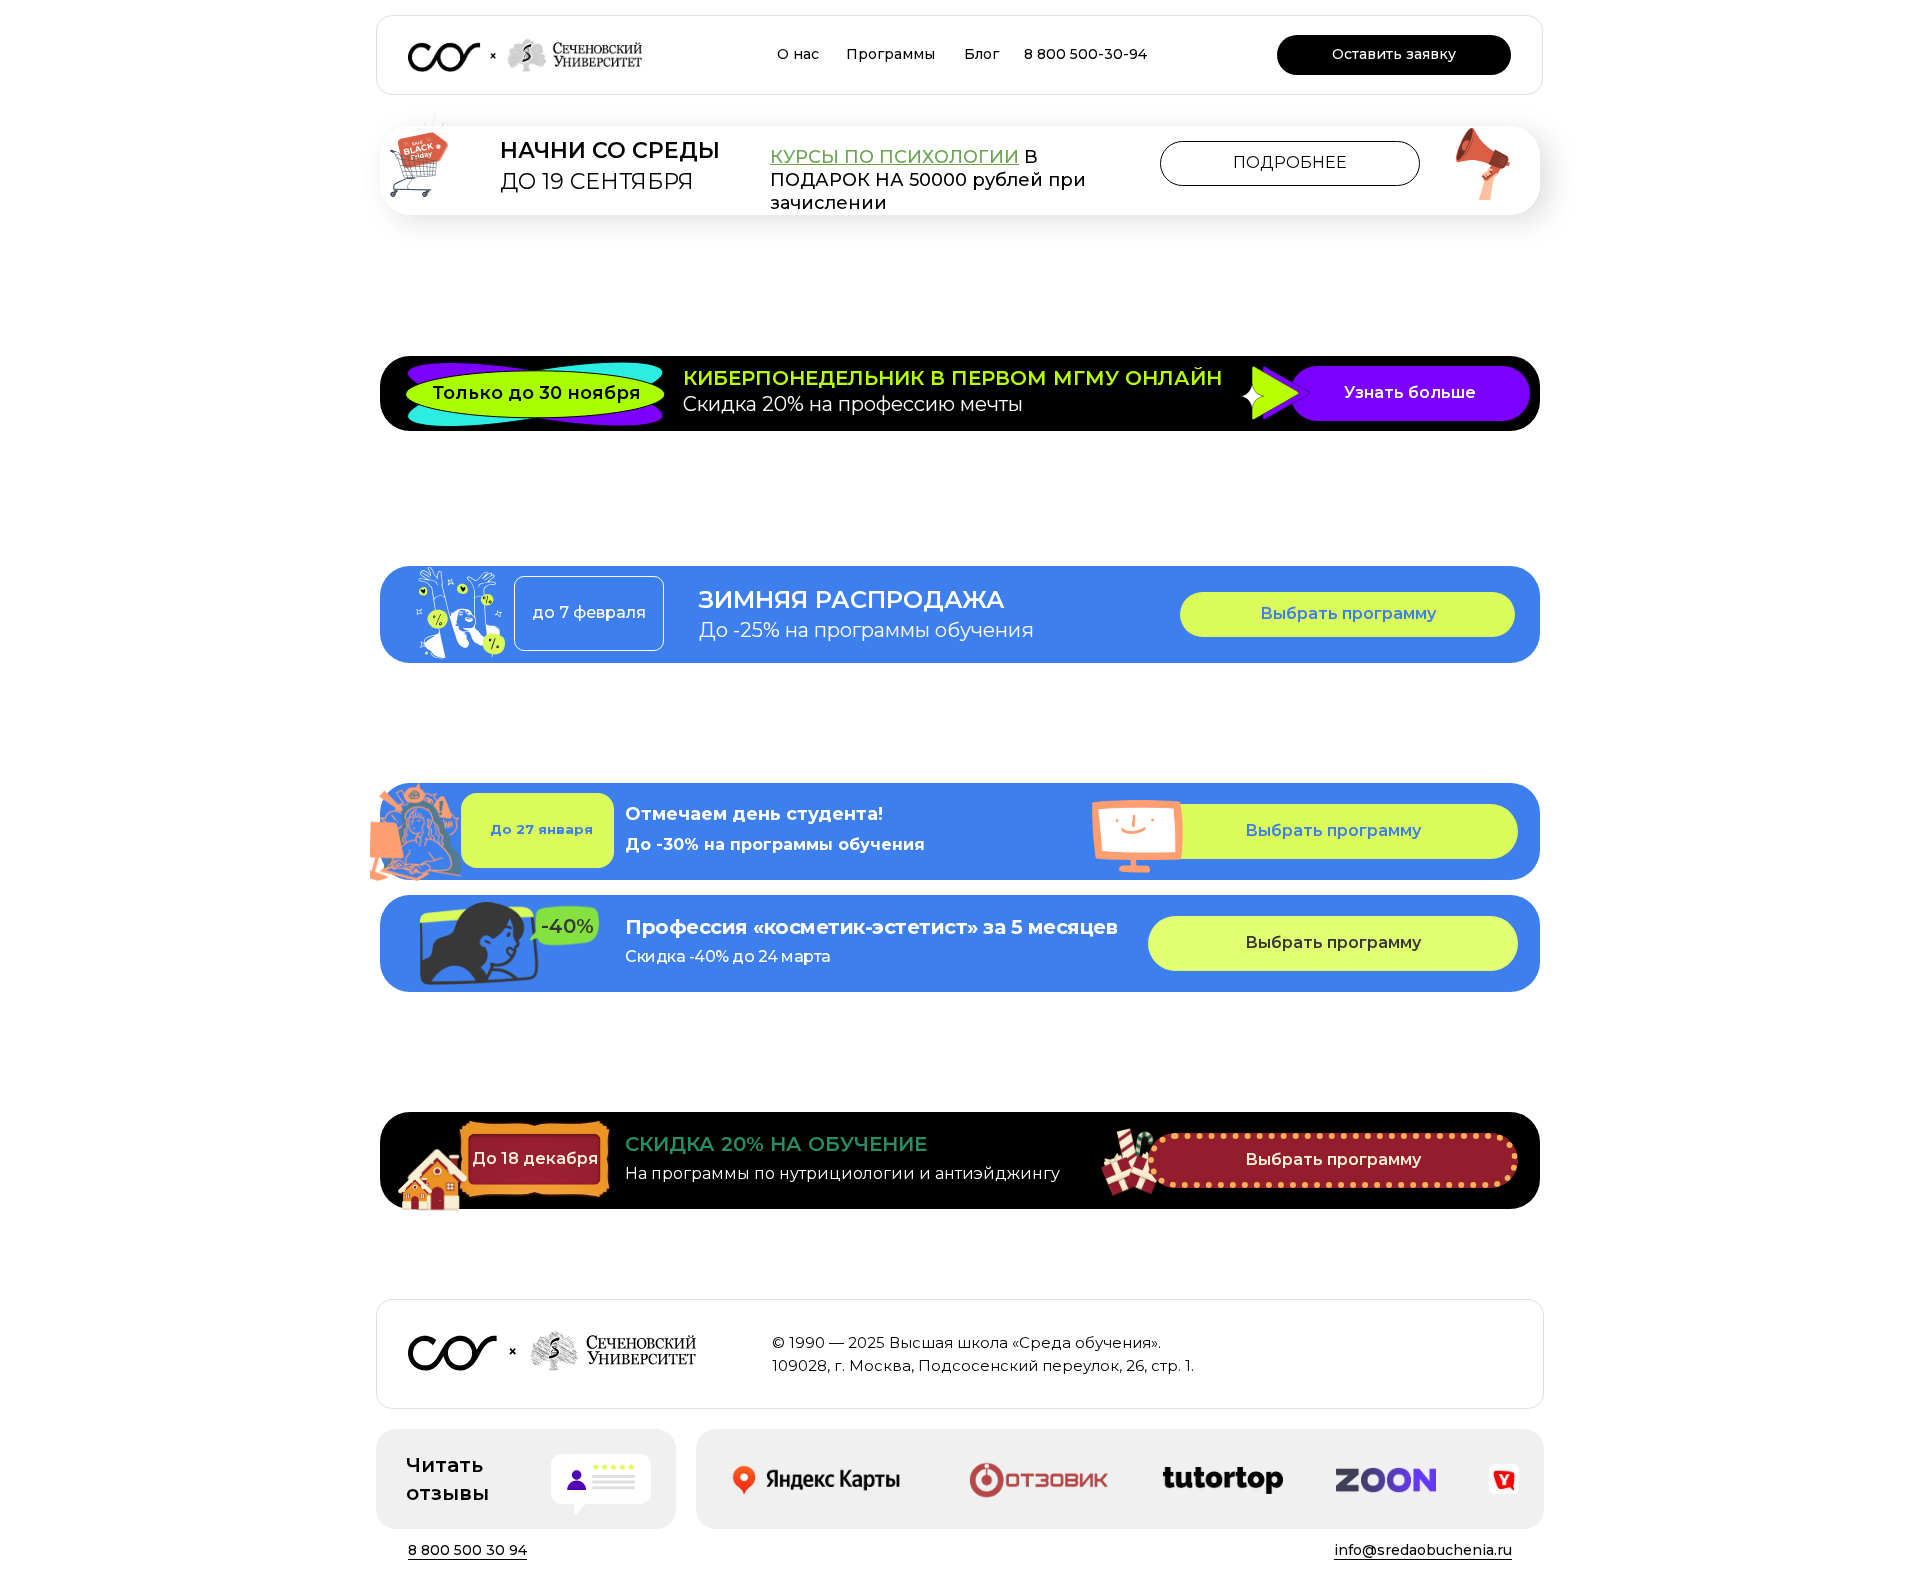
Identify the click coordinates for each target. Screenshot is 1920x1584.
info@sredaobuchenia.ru (1423, 1550)
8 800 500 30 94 (467, 1550)
